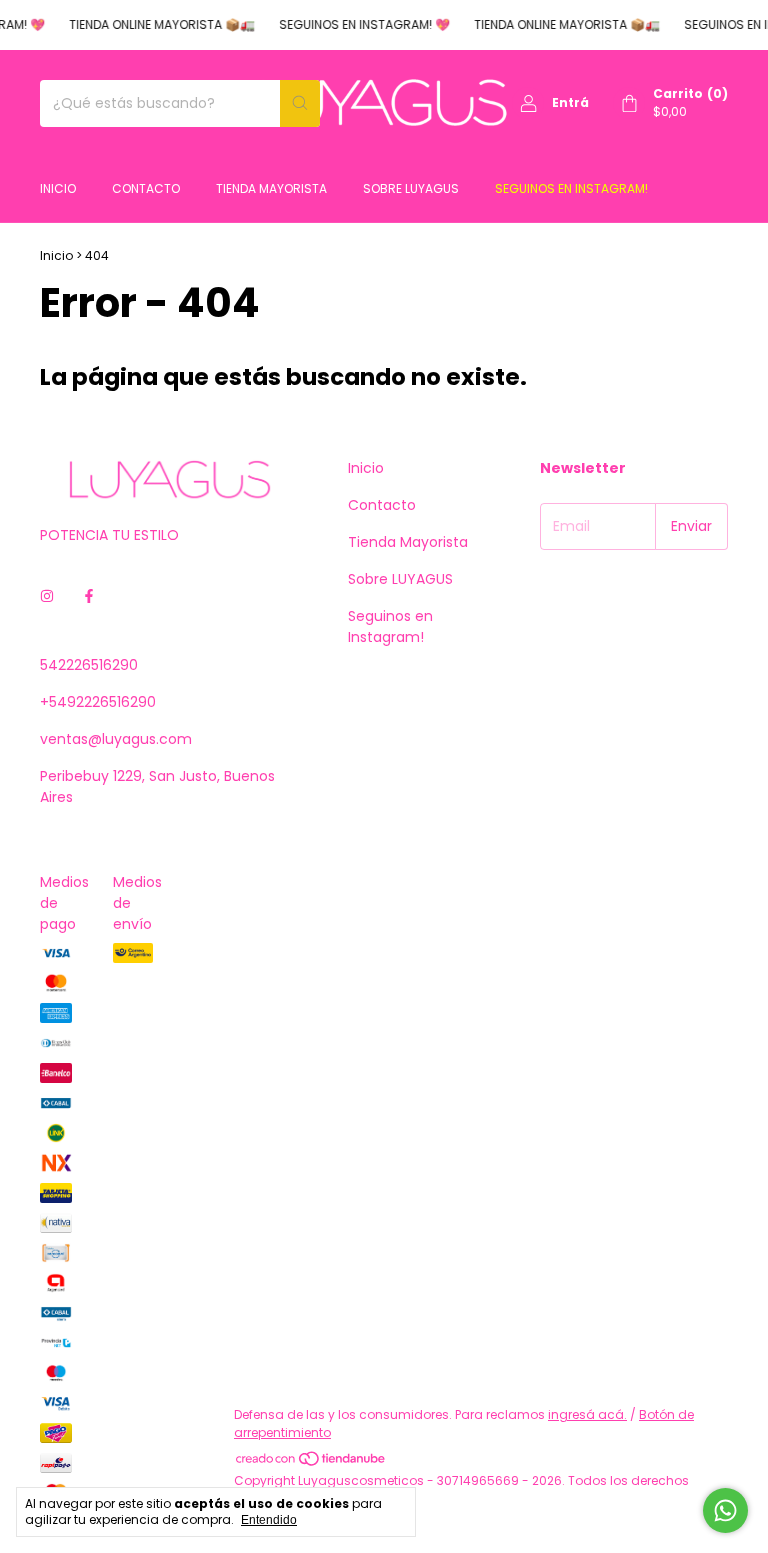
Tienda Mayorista (271, 188)
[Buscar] (300, 103)
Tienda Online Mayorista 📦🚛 (155, 24)
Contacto (146, 188)
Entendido (269, 1520)
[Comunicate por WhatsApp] (725, 1510)
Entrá (570, 102)
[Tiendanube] (311, 1462)
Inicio (58, 188)
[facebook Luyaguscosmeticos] (89, 596)
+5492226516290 (98, 702)
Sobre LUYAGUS (411, 188)
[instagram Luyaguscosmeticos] (47, 596)
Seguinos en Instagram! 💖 (357, 24)
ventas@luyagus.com (116, 739)
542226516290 (89, 665)
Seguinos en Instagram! (571, 188)
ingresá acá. (587, 1414)
